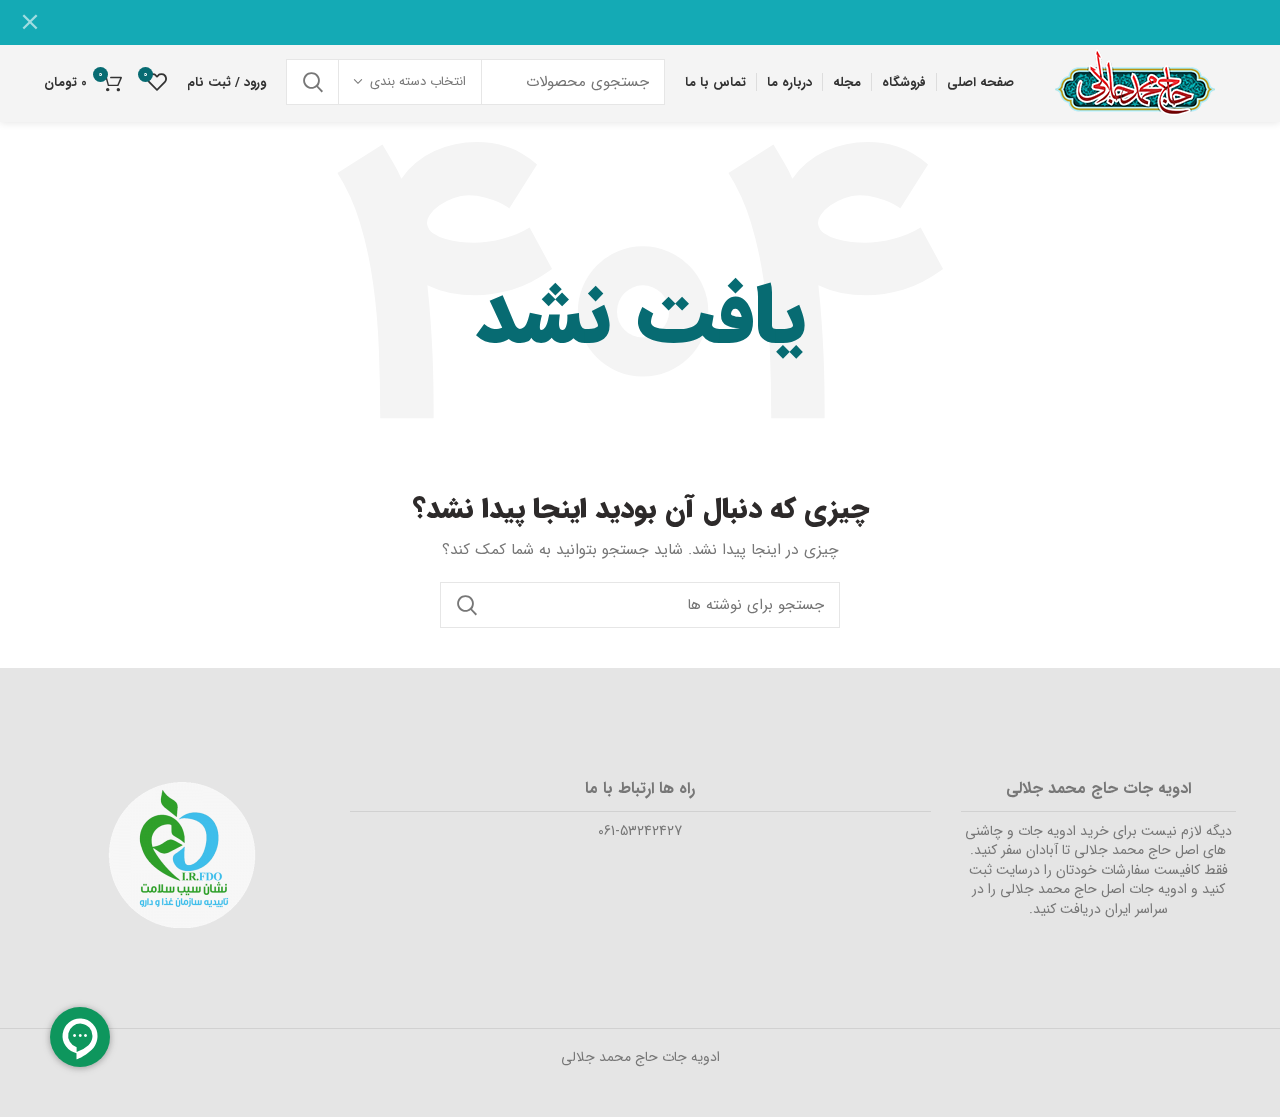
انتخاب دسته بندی (418, 81)
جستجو (313, 82)
